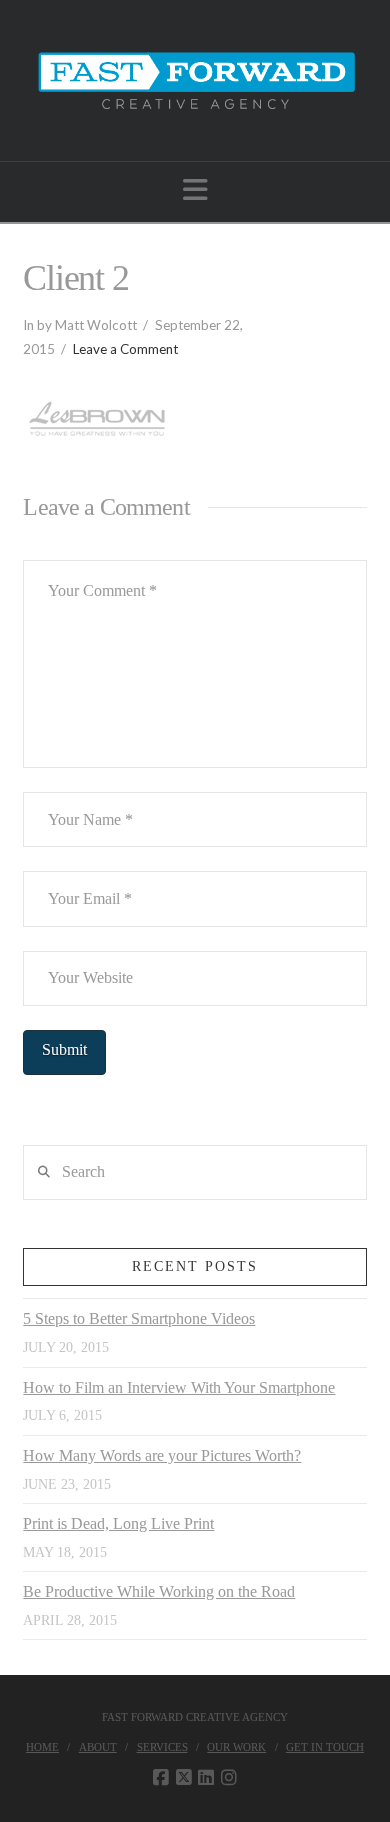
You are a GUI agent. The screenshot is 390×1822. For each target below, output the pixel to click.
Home (42, 1747)
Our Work (236, 1747)
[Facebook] (161, 1778)
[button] (195, 190)
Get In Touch (325, 1747)
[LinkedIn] (206, 1778)
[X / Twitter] (184, 1778)
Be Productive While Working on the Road (159, 1591)
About (98, 1747)
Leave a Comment (125, 349)
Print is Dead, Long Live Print (118, 1523)
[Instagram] (229, 1778)
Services (162, 1747)
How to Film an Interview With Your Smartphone (179, 1387)
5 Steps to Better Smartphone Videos (139, 1318)
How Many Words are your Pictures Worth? (162, 1455)
